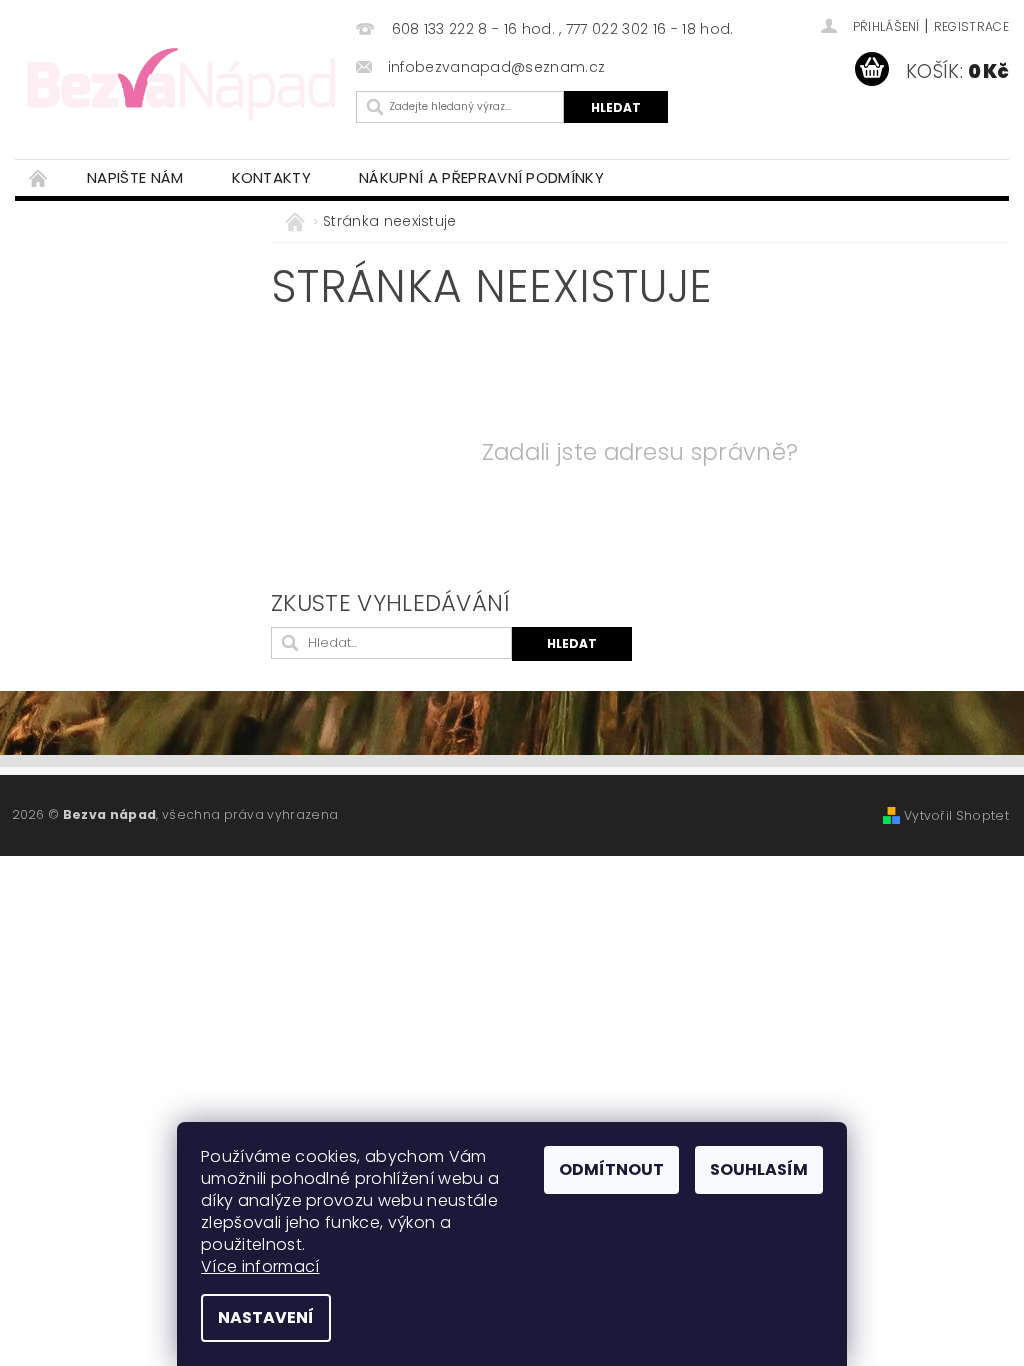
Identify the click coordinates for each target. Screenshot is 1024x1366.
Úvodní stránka (39, 177)
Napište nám (135, 177)
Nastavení (266, 1317)
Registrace (971, 26)
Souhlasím (759, 1169)
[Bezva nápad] (180, 82)
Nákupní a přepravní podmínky (481, 177)
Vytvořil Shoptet (956, 815)
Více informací (260, 1266)
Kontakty (272, 177)
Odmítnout (611, 1169)
